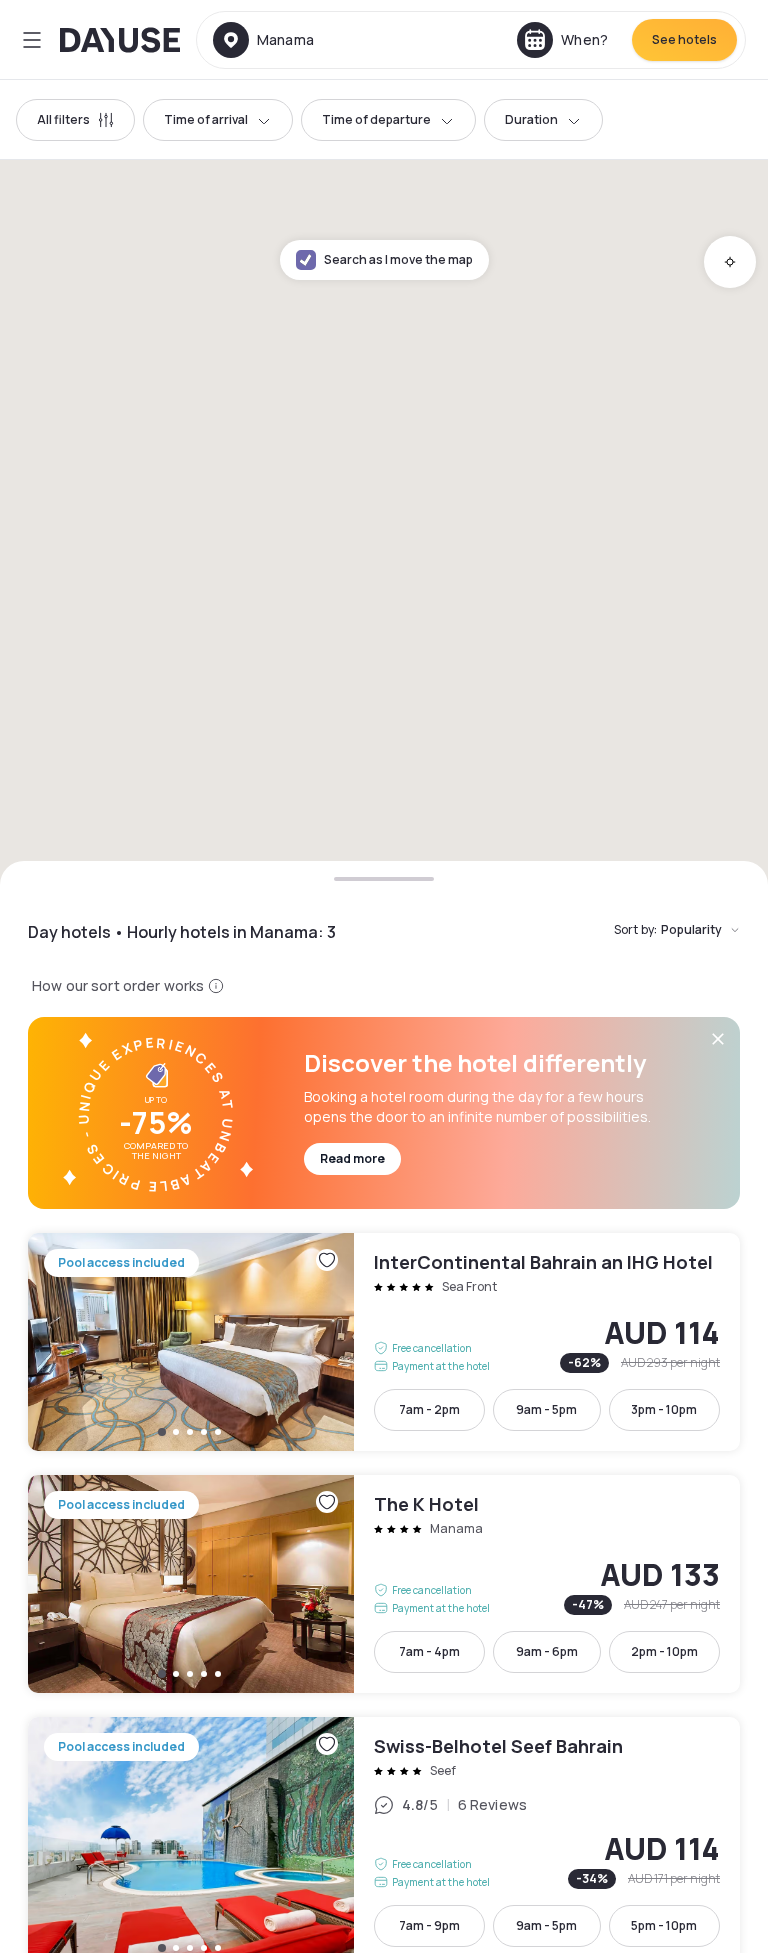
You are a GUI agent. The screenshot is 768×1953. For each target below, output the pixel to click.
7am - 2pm (429, 1409)
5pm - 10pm (664, 1925)
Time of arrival (206, 119)
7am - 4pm (429, 1651)
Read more (352, 1158)
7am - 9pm (429, 1925)
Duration (531, 119)
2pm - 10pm (664, 1651)
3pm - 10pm (664, 1409)
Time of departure (376, 119)
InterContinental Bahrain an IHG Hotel (384, 1342)
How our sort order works (118, 985)
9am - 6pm (547, 1651)
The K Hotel (384, 1584)
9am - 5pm (546, 1409)
